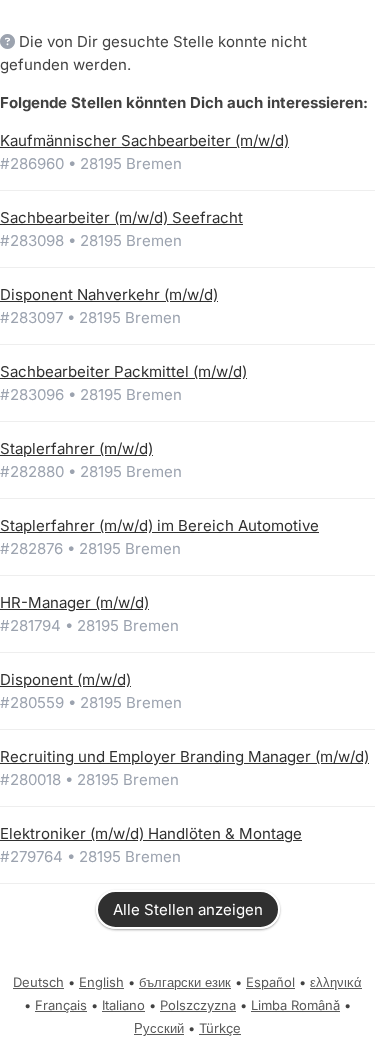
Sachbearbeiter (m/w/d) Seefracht (121, 217)
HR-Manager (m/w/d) (74, 602)
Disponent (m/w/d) (65, 679)
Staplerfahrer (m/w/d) (76, 448)
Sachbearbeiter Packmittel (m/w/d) (123, 371)
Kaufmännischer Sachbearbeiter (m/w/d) (144, 140)
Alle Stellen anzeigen (188, 909)
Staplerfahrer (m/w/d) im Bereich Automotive (159, 525)
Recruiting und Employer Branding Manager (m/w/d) (184, 756)
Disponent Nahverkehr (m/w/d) (109, 294)
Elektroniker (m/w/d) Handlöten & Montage (151, 833)
